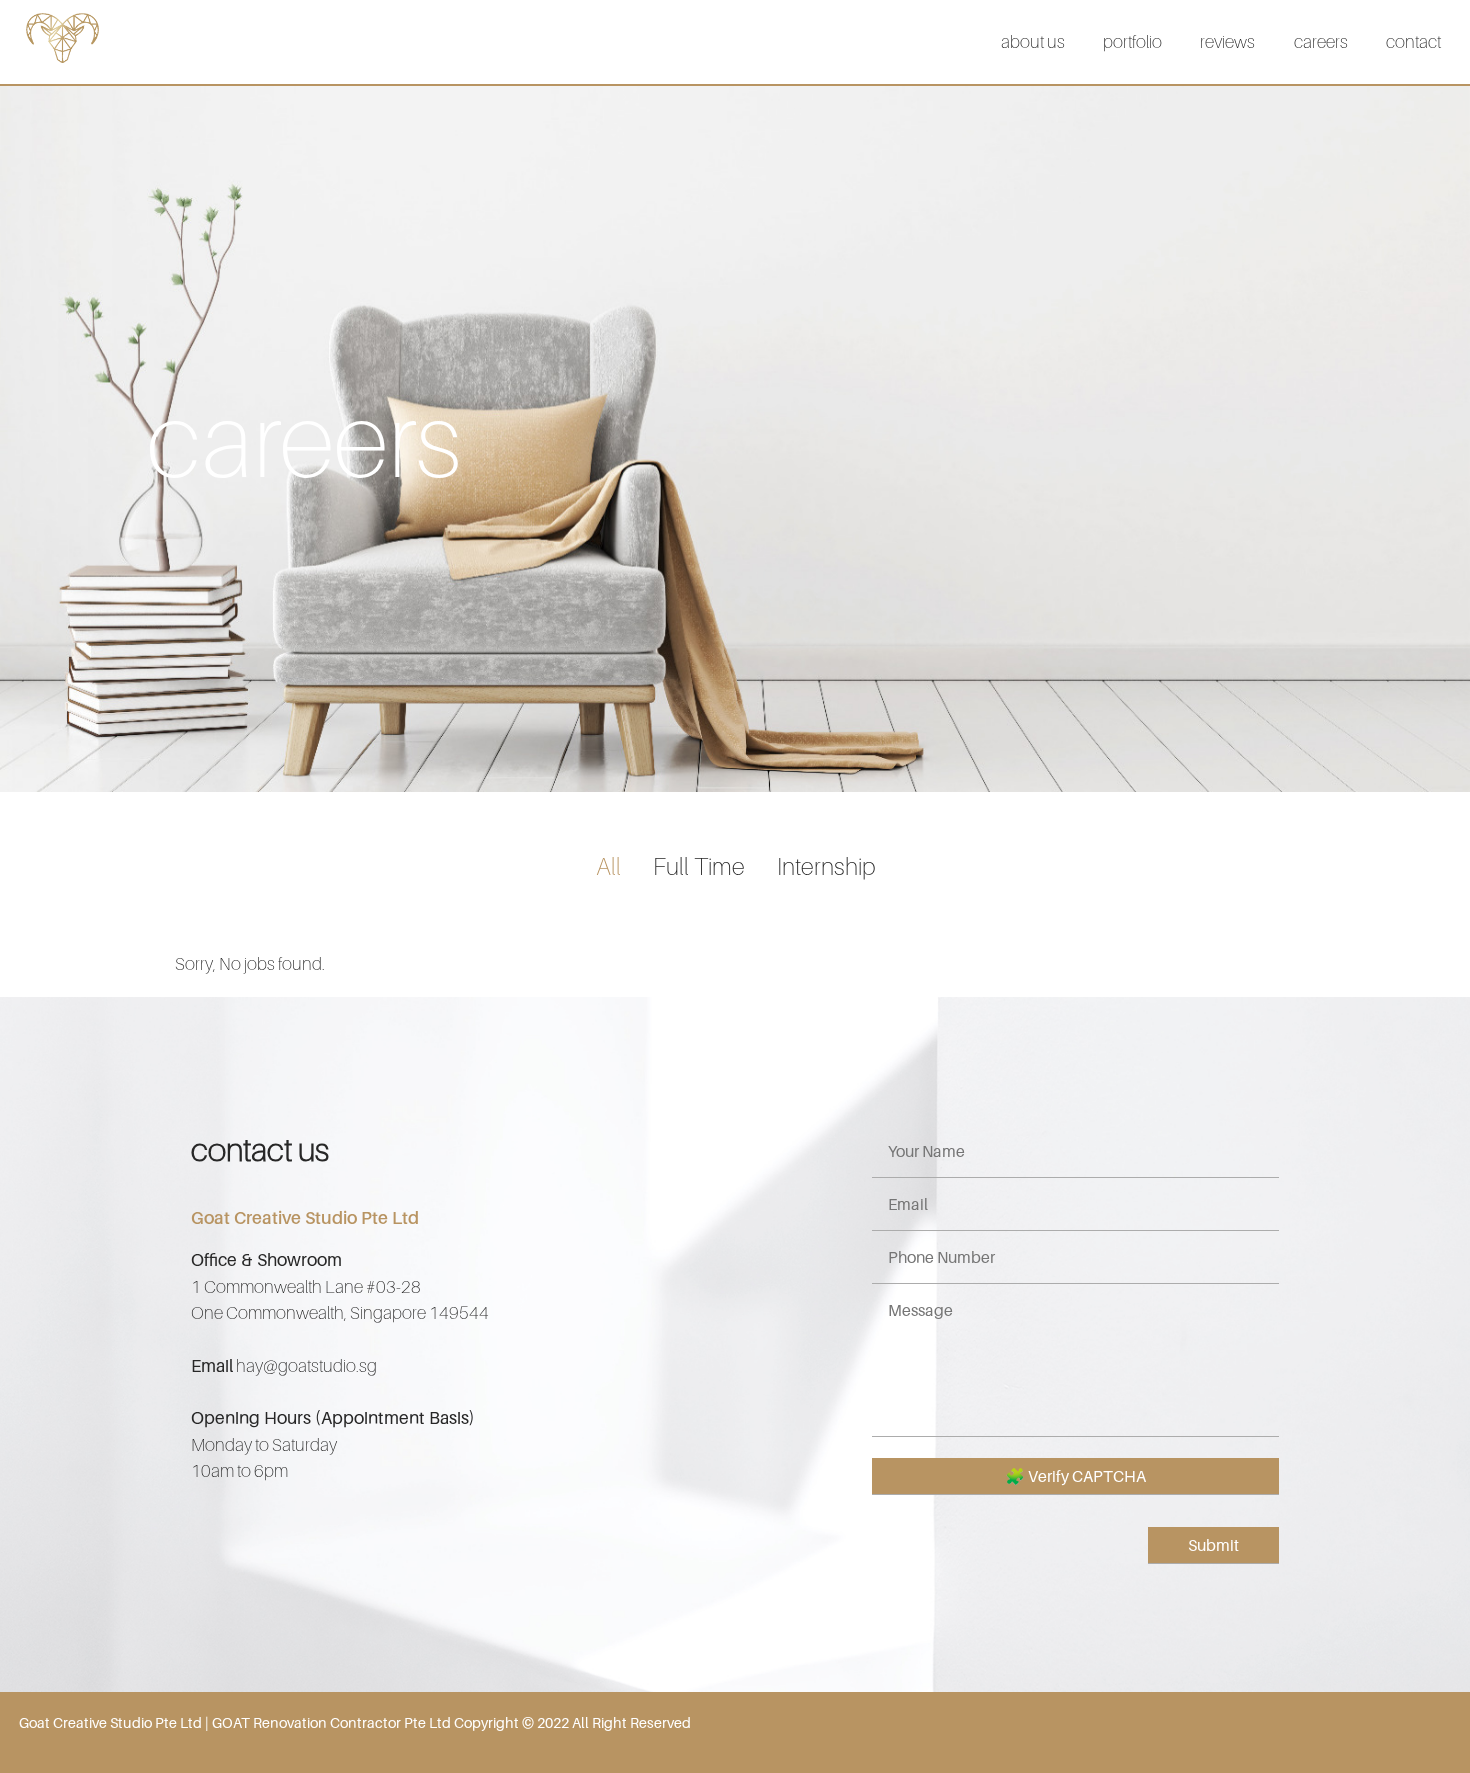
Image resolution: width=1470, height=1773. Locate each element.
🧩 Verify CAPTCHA (1075, 1476)
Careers (1321, 41)
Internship (826, 866)
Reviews (1227, 41)
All (608, 866)
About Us (1033, 41)
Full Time (699, 866)
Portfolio (1132, 41)
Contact (1413, 41)
